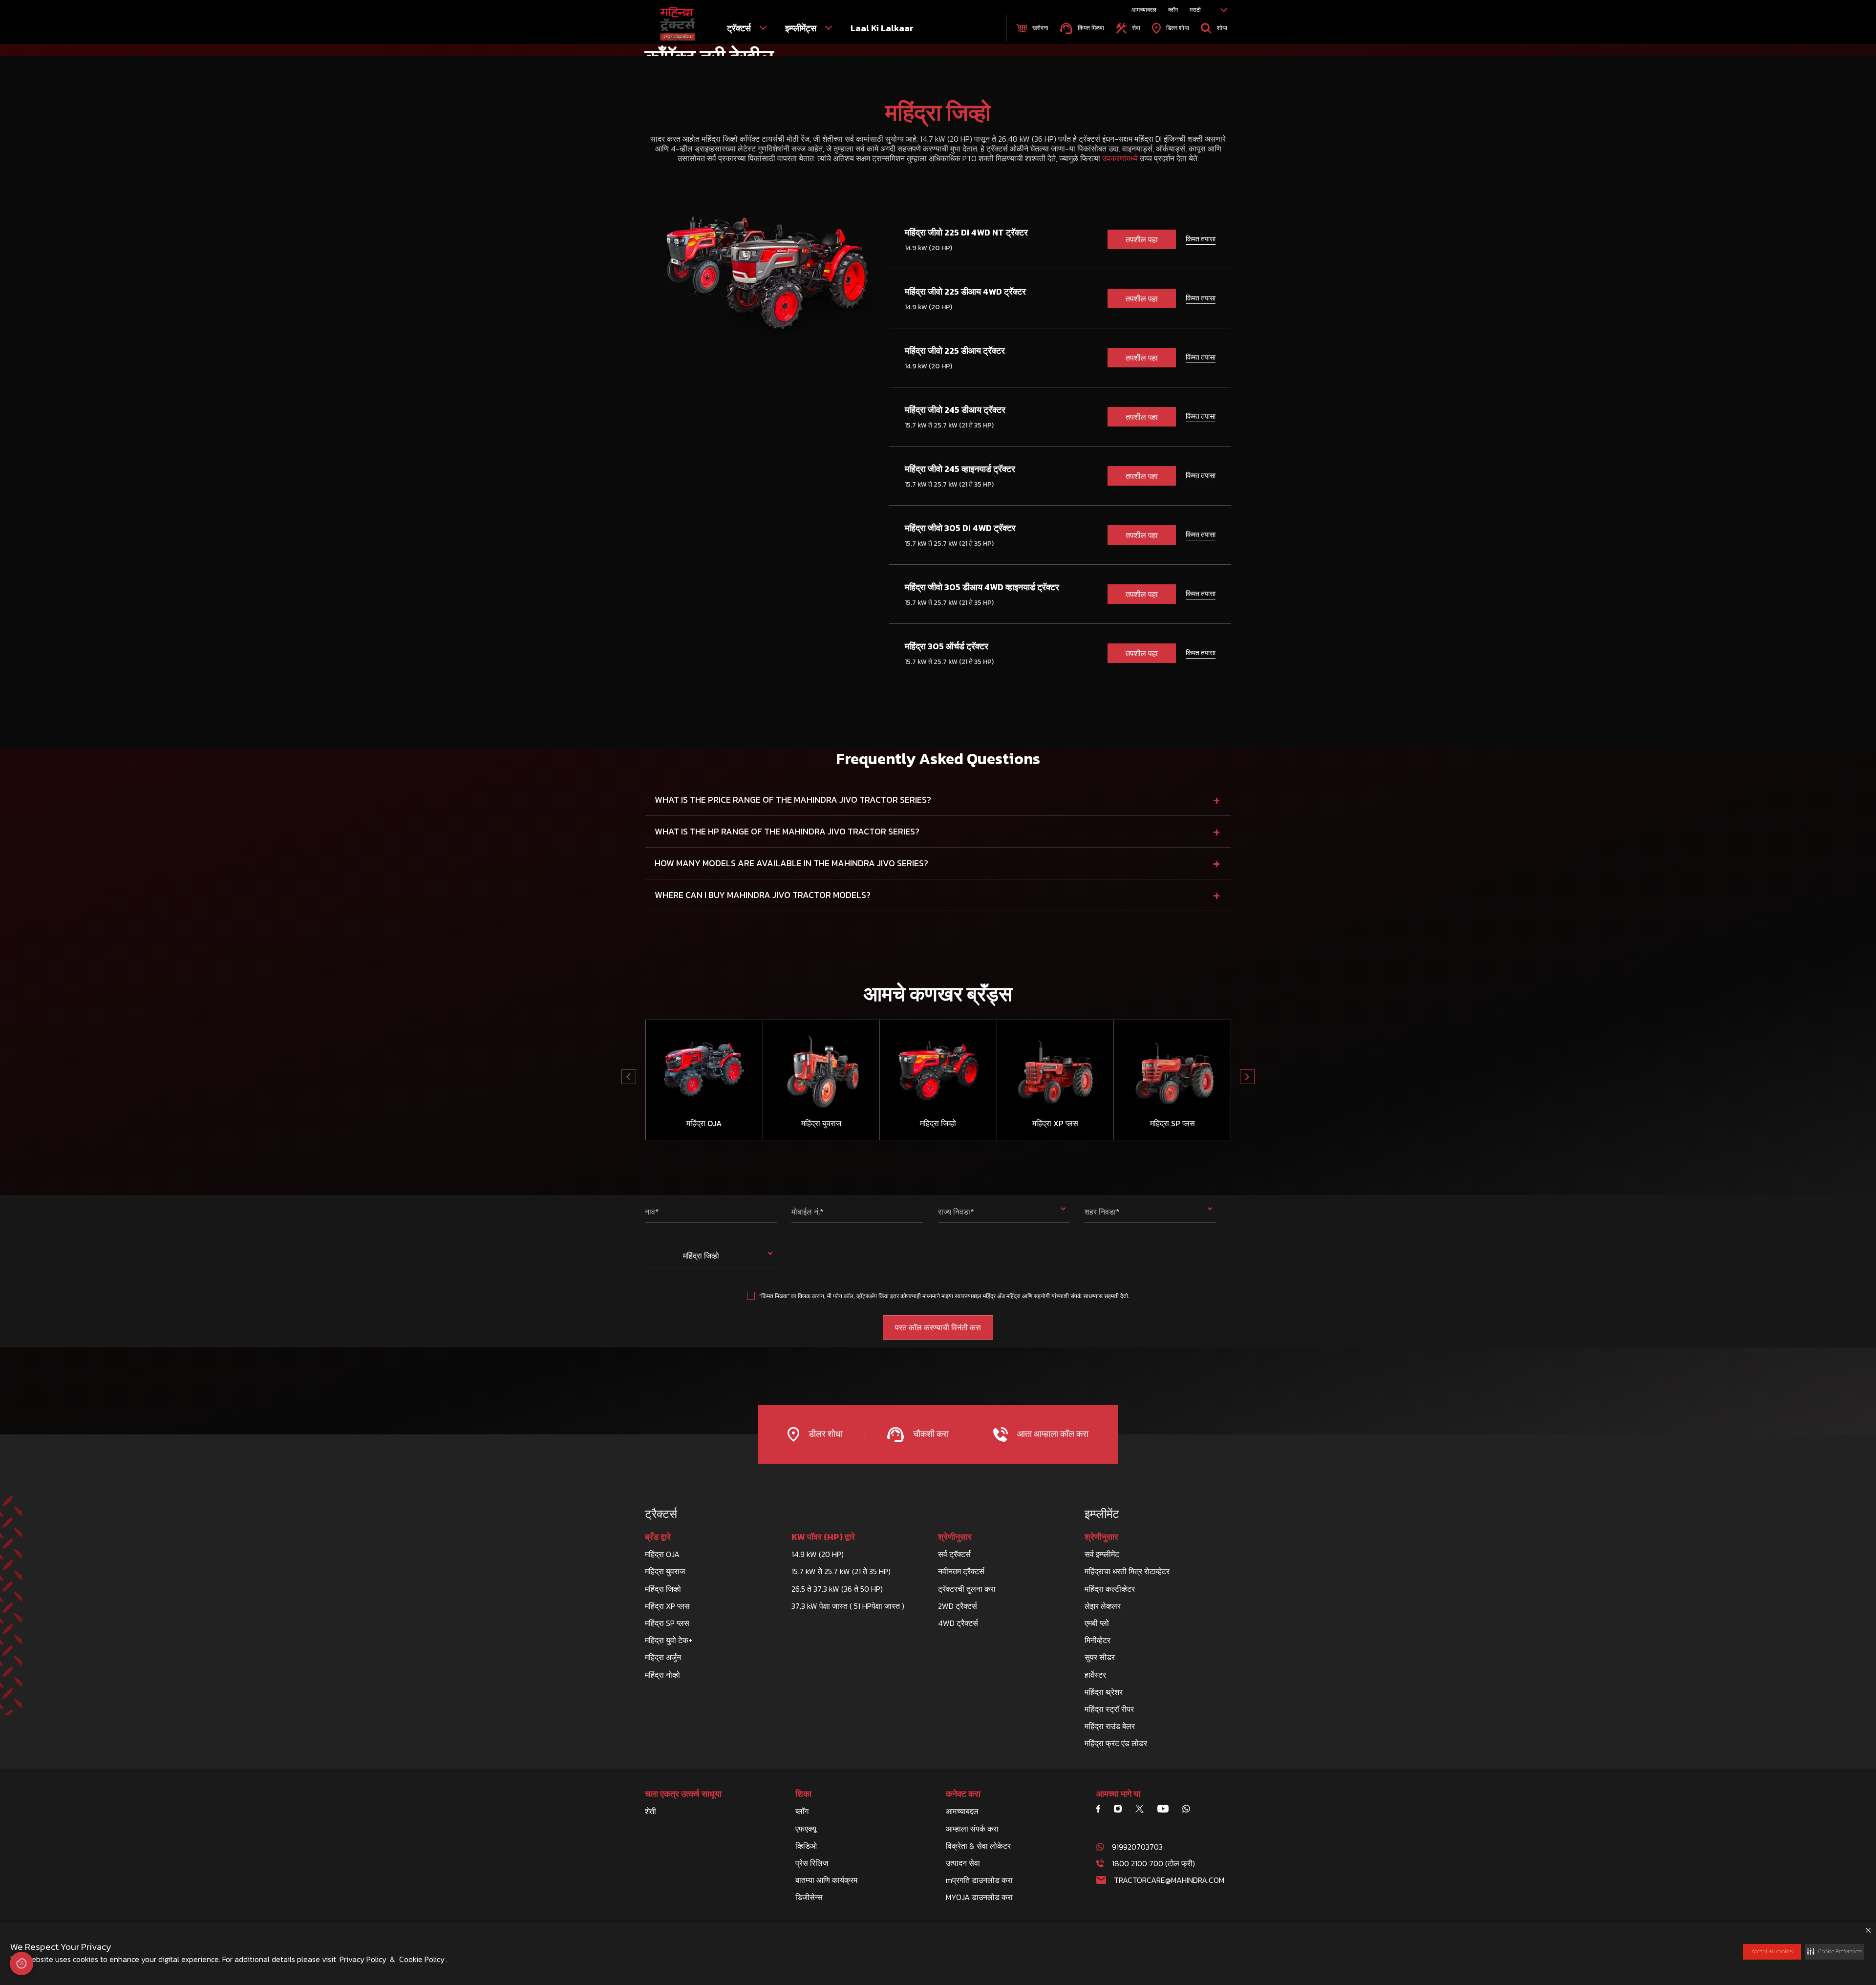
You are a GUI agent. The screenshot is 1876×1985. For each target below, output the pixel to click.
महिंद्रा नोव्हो (662, 1675)
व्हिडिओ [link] (806, 1846)
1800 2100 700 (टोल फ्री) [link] (1153, 1863)
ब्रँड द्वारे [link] (658, 1537)
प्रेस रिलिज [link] (812, 1863)
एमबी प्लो (1097, 1623)
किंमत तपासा (1201, 239)
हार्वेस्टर (1095, 1675)
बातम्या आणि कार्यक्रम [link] (826, 1880)
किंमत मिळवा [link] (1090, 28)
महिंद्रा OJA (662, 1554)
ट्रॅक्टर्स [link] (740, 28)
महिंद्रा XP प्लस (667, 1606)
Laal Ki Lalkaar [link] (882, 28)
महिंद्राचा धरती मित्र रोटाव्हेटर (1127, 1571)
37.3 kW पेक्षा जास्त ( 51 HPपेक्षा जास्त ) (848, 1606)
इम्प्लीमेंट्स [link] (802, 28)
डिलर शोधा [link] (1177, 28)
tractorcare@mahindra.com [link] (1169, 1880)
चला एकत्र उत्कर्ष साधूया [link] (683, 1794)
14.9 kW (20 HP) (818, 1554)
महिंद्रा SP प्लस (667, 1623)
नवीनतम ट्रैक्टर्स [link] (961, 1571)
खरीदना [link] (1040, 28)
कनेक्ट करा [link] (963, 1794)
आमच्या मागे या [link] (1118, 1794)
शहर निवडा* (1102, 1212)
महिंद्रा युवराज (665, 1571)
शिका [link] (803, 1794)
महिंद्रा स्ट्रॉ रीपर (1109, 1709)
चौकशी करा (930, 1434)
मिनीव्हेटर (1098, 1640)
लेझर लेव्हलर (1103, 1606)
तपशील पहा (1142, 239)
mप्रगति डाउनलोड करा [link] (979, 1880)
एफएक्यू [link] (806, 1829)
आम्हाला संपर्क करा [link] (972, 1829)
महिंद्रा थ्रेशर (1104, 1692)
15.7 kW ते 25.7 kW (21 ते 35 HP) (841, 1571)
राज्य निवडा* (956, 1212)
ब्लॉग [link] (1173, 10)
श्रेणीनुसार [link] (955, 1537)
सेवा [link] (1135, 28)
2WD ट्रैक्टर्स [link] (958, 1606)
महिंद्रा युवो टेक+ (669, 1640)
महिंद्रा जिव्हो (663, 1589)
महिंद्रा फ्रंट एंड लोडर (1116, 1743)
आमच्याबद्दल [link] (1144, 10)
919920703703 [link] (1137, 1847)
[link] (678, 24)
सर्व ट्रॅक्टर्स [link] (954, 1554)
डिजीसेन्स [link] (809, 1897)
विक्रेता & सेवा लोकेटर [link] (978, 1846)
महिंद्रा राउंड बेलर (1110, 1726)
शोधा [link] (1221, 28)
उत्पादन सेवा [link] (963, 1863)
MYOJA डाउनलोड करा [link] (979, 1897)
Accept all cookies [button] (1772, 1951)
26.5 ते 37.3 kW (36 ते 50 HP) (837, 1589)
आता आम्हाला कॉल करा (1052, 1434)
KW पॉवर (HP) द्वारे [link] (823, 1537)
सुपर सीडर (1100, 1657)
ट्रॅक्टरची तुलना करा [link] (967, 1589)
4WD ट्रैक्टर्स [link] (958, 1623)
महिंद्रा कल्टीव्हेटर (1110, 1589)
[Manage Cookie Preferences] (21, 1964)
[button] (1835, 1952)
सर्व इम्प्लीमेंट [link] (1102, 1554)
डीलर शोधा (825, 1434)
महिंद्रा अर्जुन (663, 1657)
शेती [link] (650, 1811)
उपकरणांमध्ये (1120, 158)
